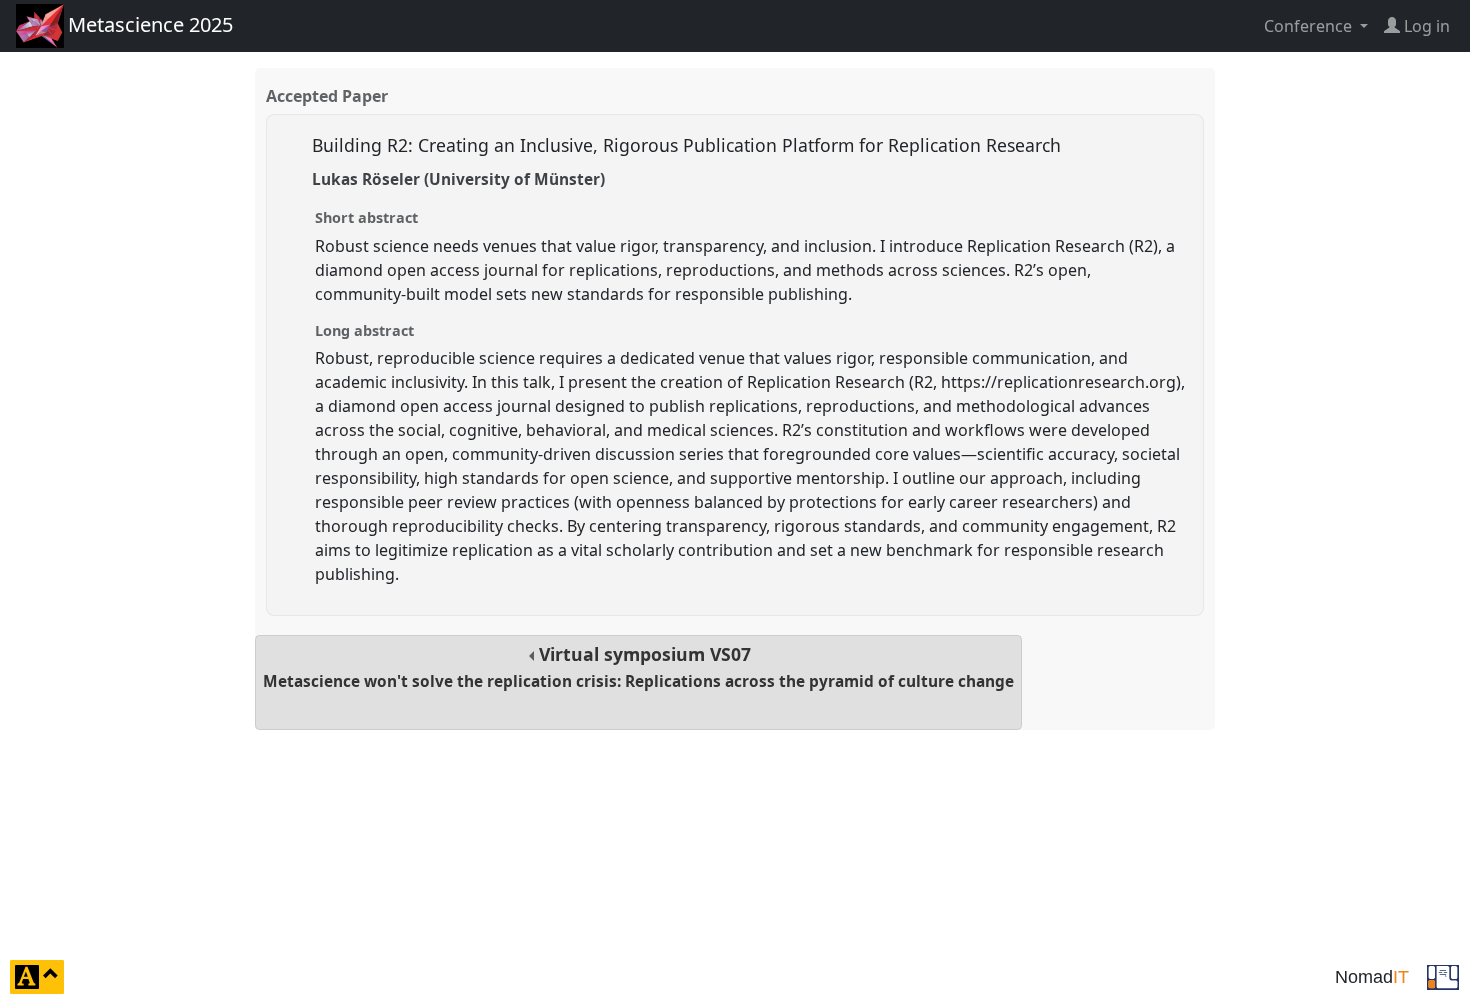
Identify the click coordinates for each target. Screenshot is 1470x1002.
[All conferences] (1443, 975)
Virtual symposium (638, 667)
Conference (1310, 26)
